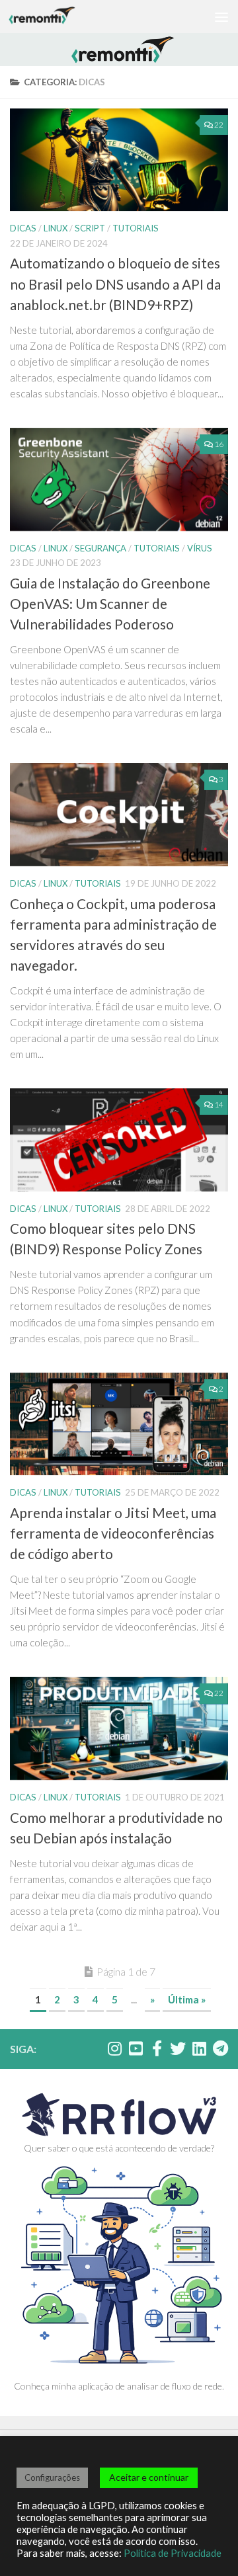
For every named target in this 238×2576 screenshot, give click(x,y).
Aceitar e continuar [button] (149, 2477)
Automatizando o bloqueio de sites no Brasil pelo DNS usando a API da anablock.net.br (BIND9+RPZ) (115, 284)
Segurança (100, 548)
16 (219, 444)
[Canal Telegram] (220, 2048)
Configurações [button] (52, 2477)
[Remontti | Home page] (53, 17)
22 (219, 125)
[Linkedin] (199, 2048)
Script (90, 228)
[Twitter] (178, 2048)
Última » (187, 1999)
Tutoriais (136, 228)
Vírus (200, 548)
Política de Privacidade (173, 2553)
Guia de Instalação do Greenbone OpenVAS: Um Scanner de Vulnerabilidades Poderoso (110, 604)
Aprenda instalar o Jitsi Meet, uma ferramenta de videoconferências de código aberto (113, 1533)
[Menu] (221, 17)
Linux (56, 228)
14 (219, 1105)
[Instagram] (114, 2048)
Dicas (23, 228)
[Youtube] (136, 2048)
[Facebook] (157, 2048)
